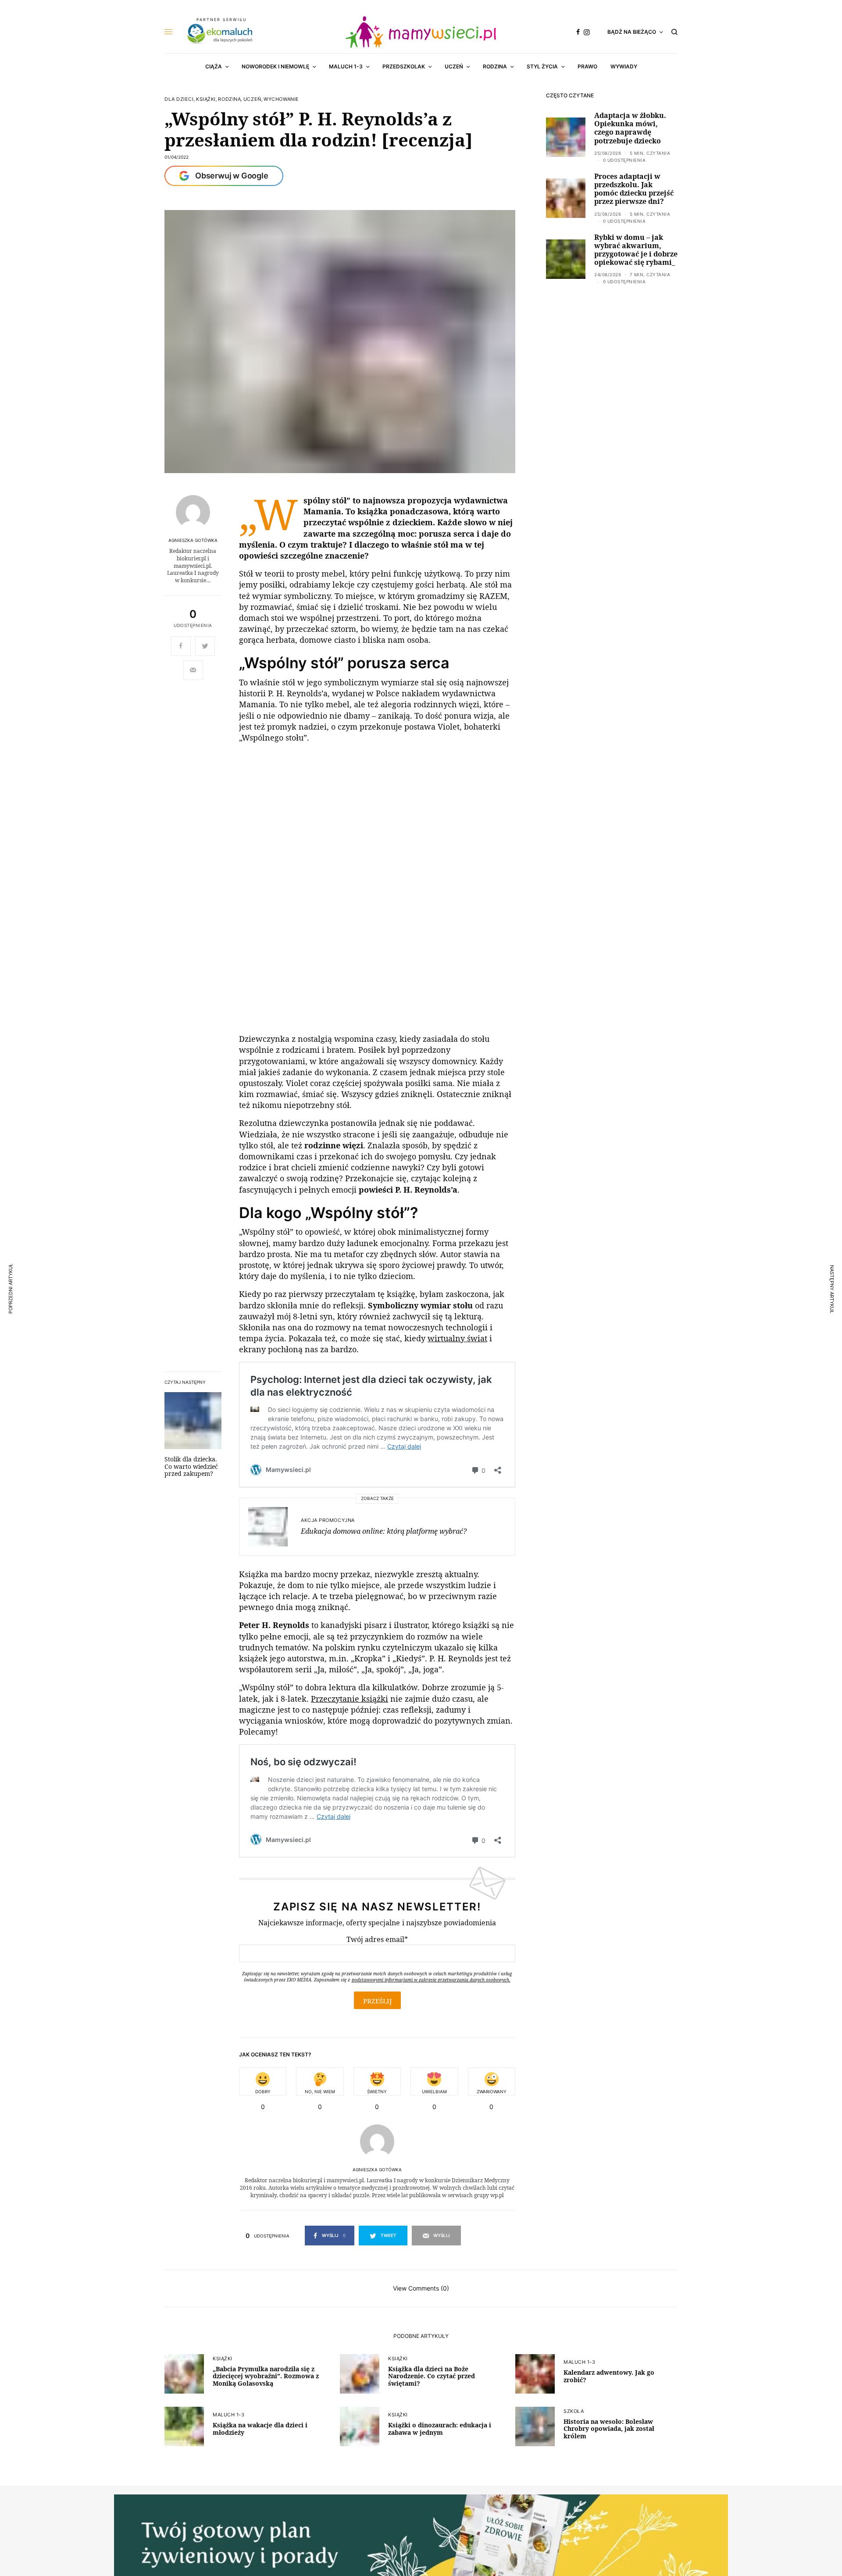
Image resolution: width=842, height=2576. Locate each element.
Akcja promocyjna (328, 1518)
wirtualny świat (457, 1336)
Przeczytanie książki (350, 1696)
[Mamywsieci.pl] (421, 32)
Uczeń (252, 99)
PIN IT (250, 1019)
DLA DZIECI (179, 99)
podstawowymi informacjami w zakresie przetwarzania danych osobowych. (431, 1978)
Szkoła (574, 2409)
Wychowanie (281, 99)
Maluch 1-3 (580, 2360)
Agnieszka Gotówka (193, 540)
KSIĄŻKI (206, 99)
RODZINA (229, 99)
